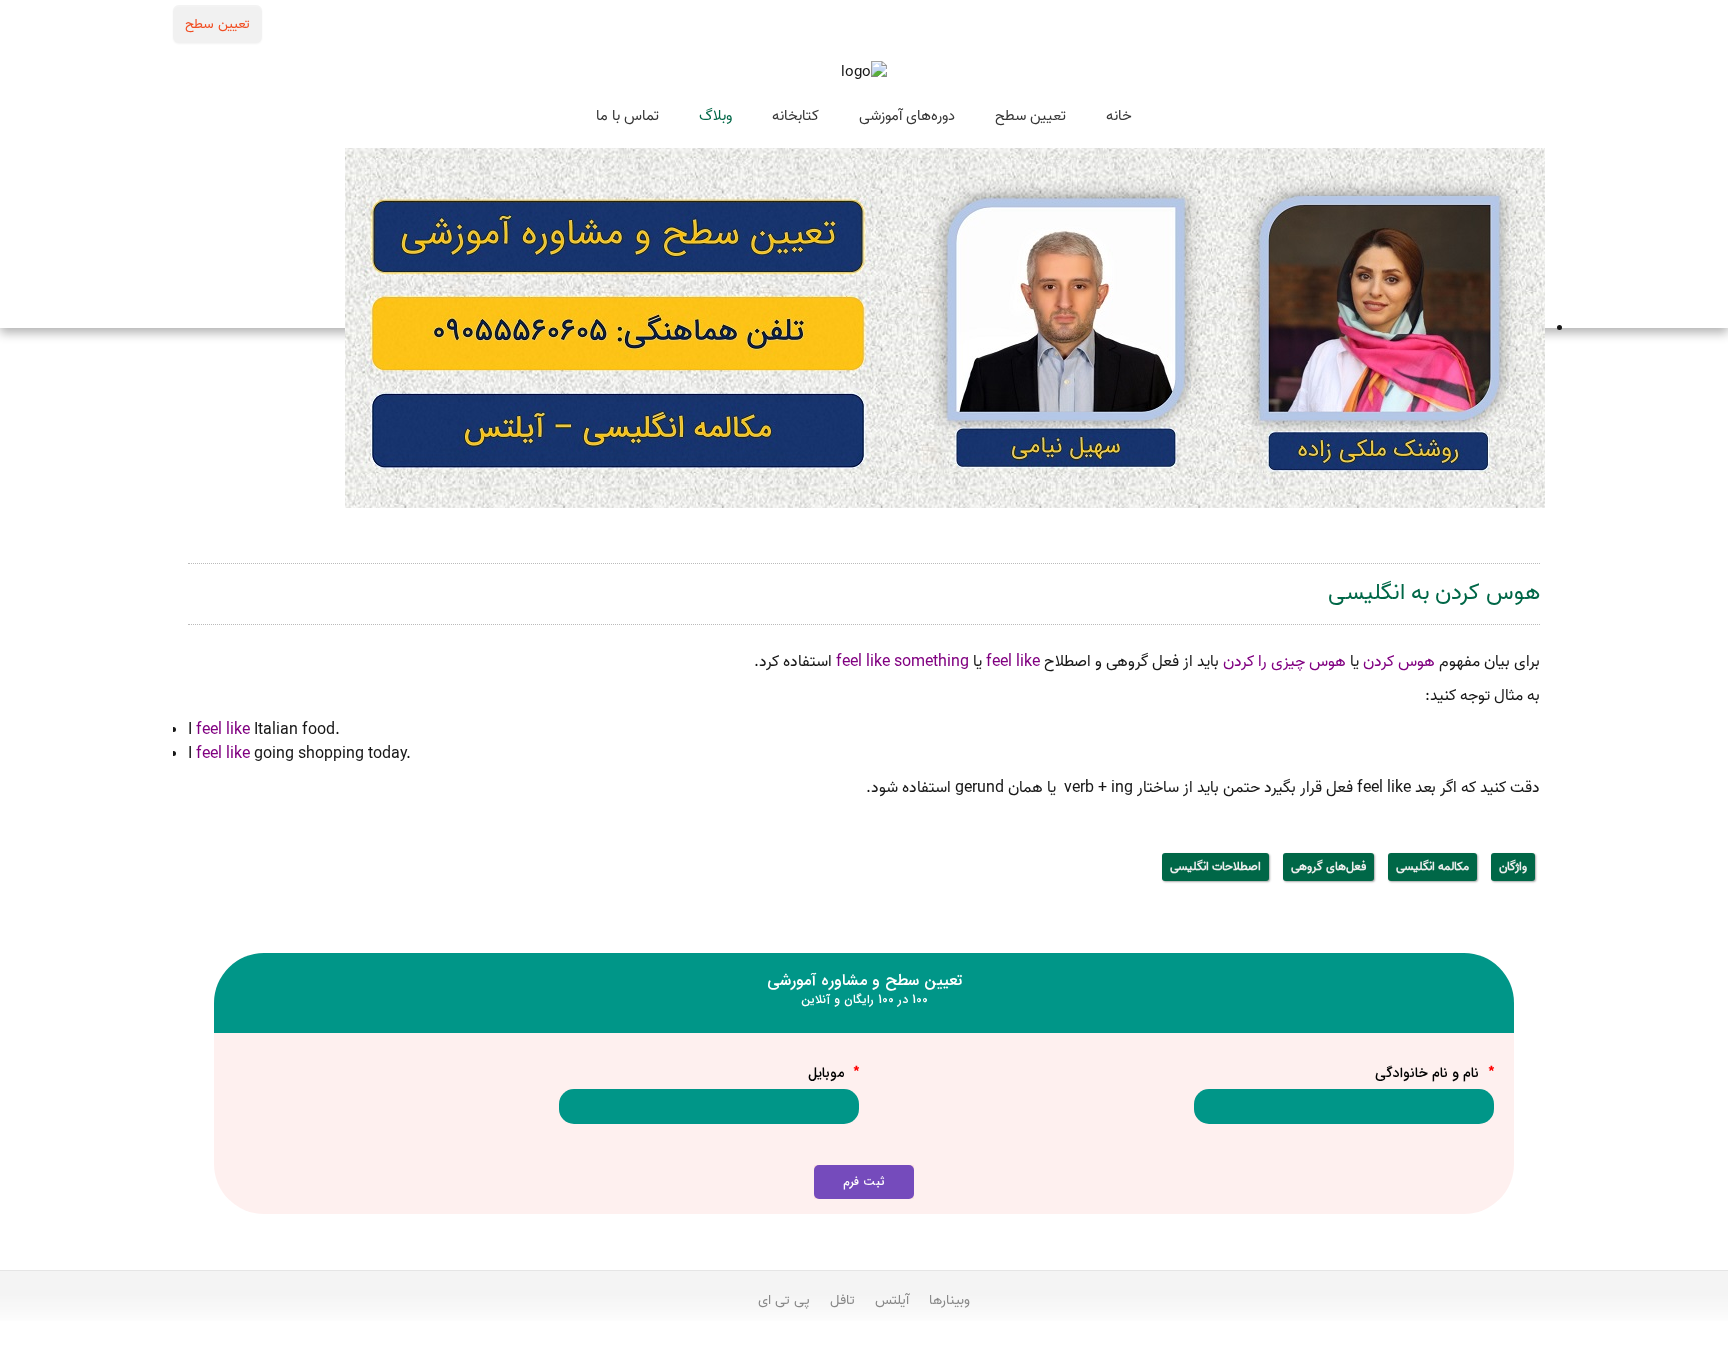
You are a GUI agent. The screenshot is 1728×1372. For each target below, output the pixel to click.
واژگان (1513, 866)
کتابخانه (795, 116)
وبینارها (949, 1300)
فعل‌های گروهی (1328, 866)
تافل (842, 1300)
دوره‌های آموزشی (907, 116)
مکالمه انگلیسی (1432, 866)
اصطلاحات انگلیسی (1215, 866)
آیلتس (892, 1300)
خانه (1119, 116)
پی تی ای (784, 1300)
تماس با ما (627, 116)
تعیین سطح (217, 24)
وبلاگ (715, 116)
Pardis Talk (864, 1353)
